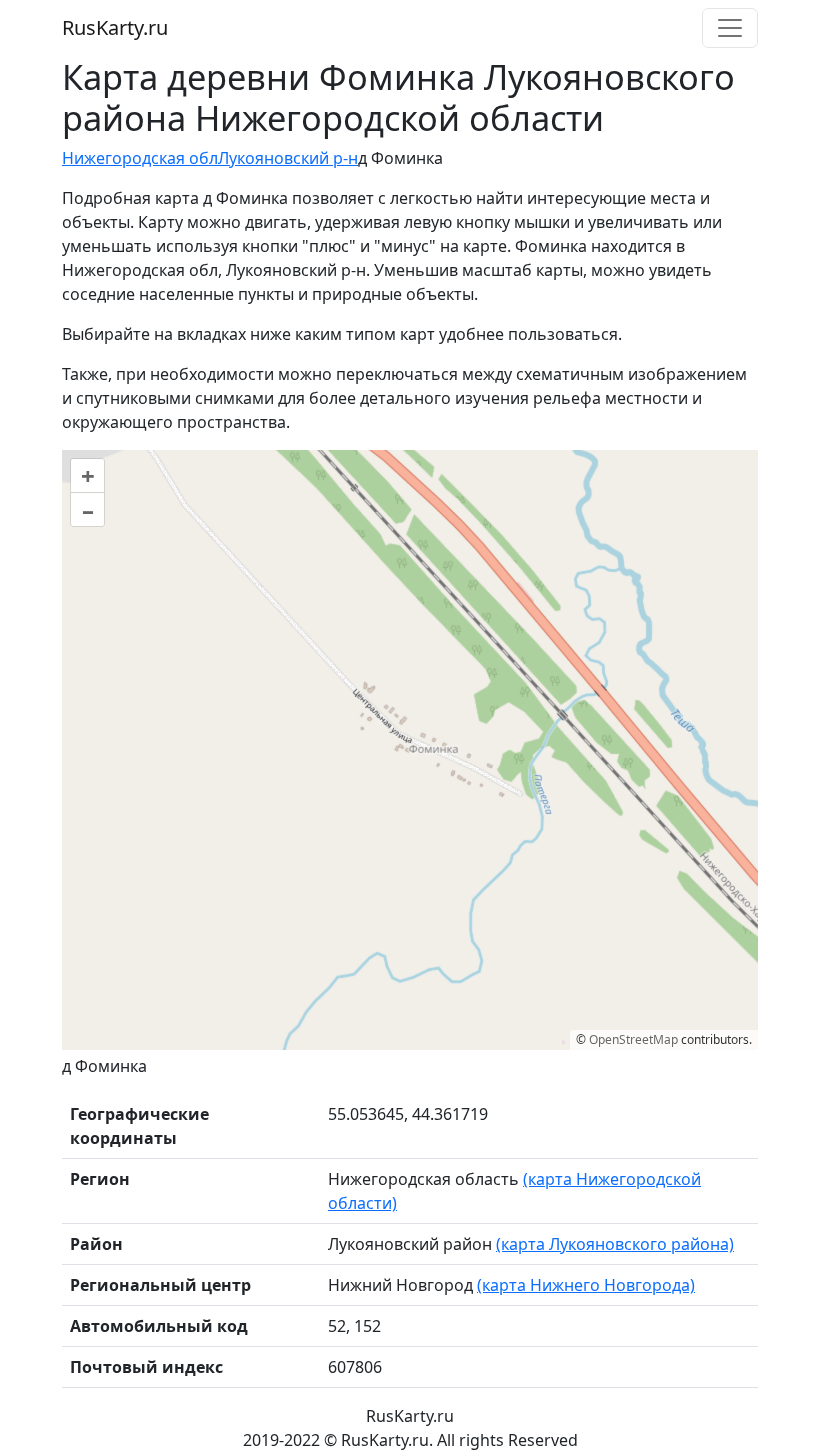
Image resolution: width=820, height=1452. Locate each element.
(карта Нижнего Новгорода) (586, 1285)
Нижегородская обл (140, 158)
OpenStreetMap (633, 1039)
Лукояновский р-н (288, 158)
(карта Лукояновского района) (615, 1244)
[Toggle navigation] (730, 28)
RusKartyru (115, 27)
